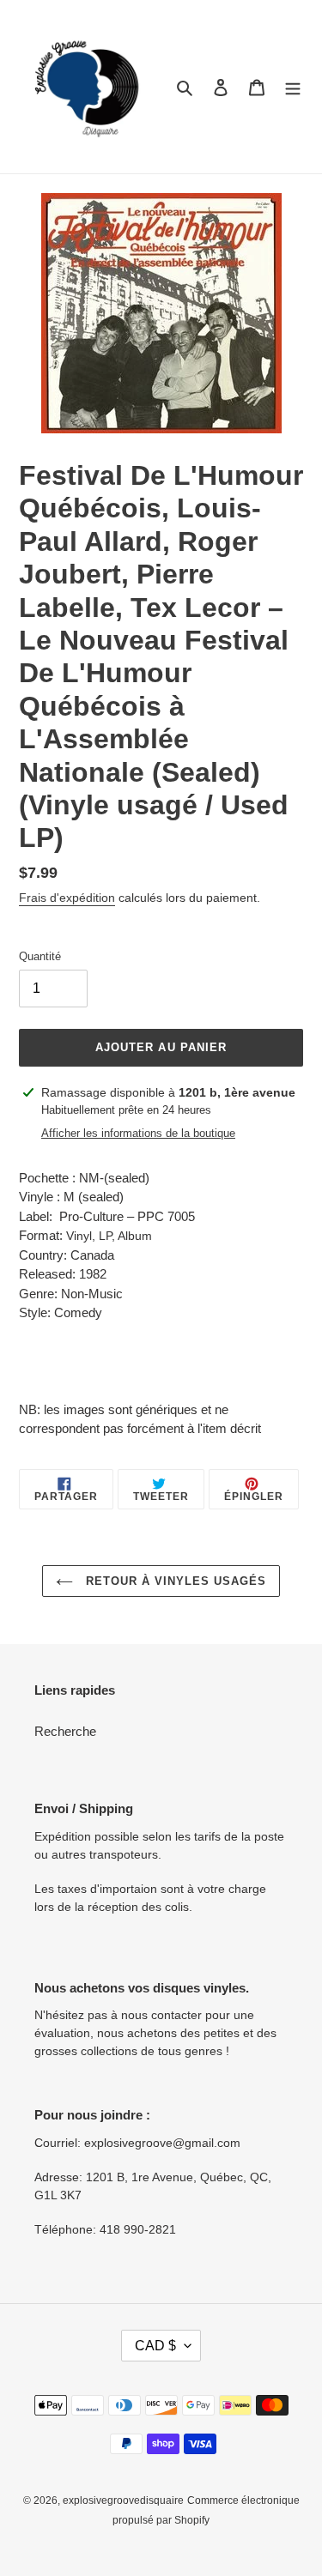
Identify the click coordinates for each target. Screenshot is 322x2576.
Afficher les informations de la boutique (138, 1133)
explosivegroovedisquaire (123, 2500)
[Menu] (293, 87)
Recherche (65, 1731)
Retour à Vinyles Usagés (174, 1581)
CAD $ (155, 2346)
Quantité (40, 956)
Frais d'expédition (67, 898)
